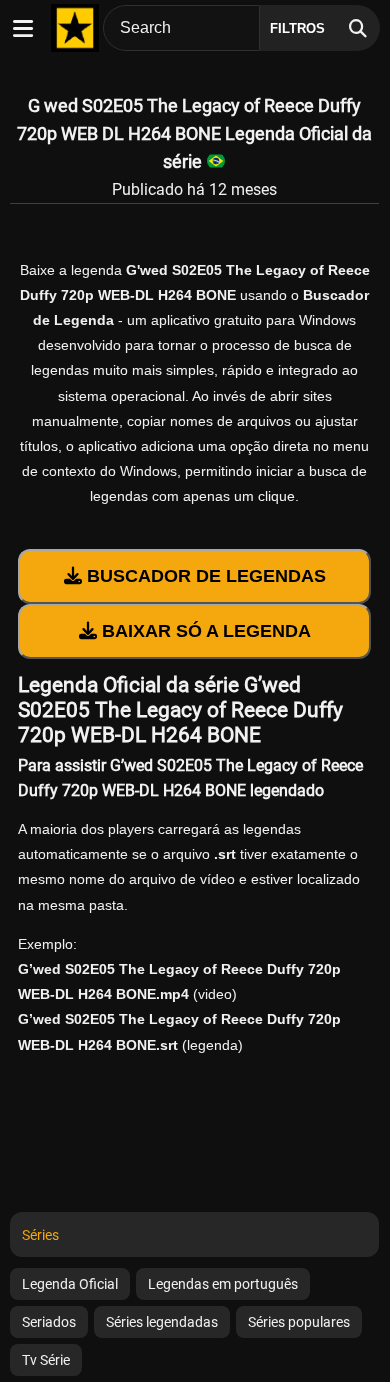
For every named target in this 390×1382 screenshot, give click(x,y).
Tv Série (46, 1360)
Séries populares (299, 1322)
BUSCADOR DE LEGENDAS (204, 576)
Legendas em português (223, 1284)
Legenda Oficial (70, 1284)
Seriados (49, 1322)
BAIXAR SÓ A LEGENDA (204, 631)
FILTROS (297, 28)
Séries (40, 1235)
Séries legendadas (162, 1322)
